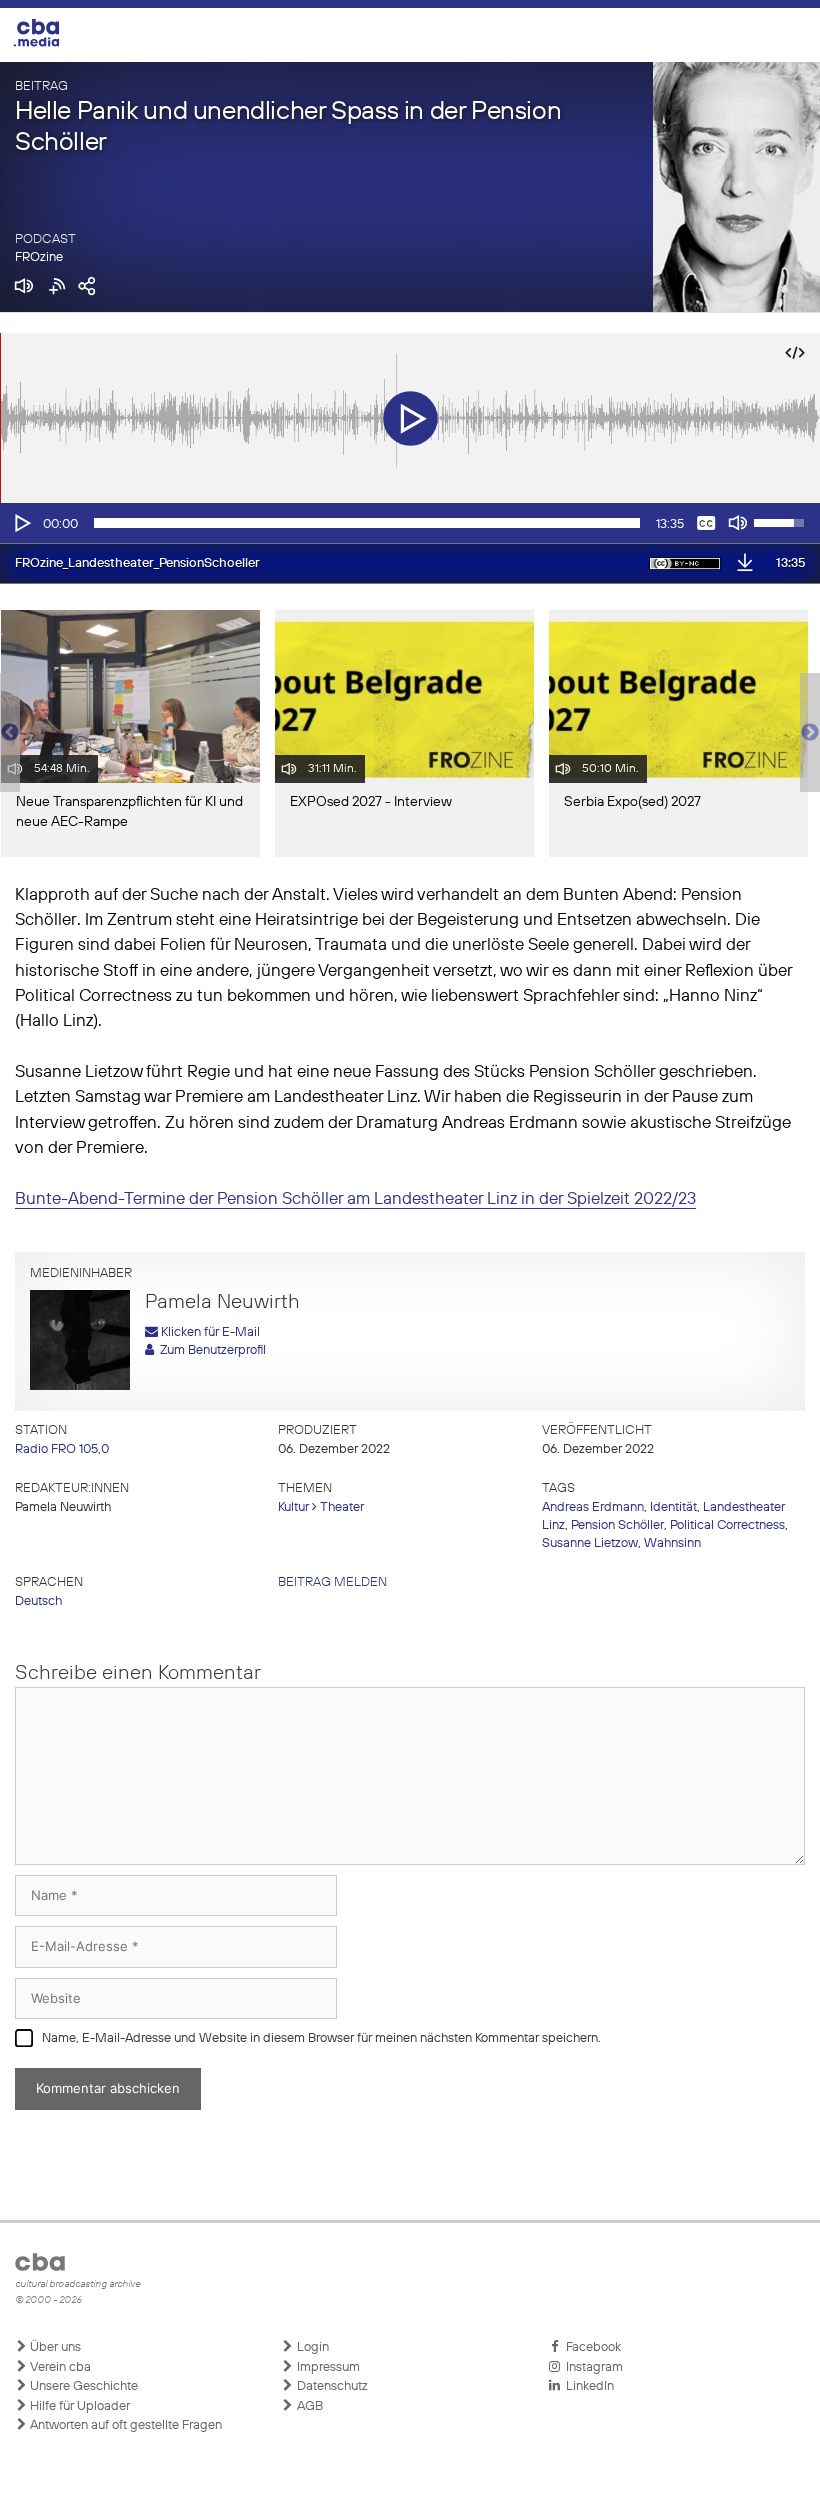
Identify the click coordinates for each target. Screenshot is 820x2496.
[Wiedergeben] (21, 523)
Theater (342, 1507)
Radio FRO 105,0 (62, 1449)
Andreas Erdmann (593, 1507)
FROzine (39, 257)
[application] (410, 523)
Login (311, 2347)
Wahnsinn (672, 1543)
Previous (10, 733)
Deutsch (38, 1601)
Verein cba (59, 2367)
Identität (673, 1507)
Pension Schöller (617, 1525)
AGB (308, 2406)
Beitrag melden (332, 1582)
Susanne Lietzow (590, 1543)
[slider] (367, 523)
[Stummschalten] (738, 523)
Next (810, 733)
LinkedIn (587, 2386)
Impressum (327, 2367)
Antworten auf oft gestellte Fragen (124, 2425)
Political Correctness (727, 1525)
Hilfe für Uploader (78, 2406)
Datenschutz (331, 2386)
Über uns (54, 2347)
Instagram (591, 2367)
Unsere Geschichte (82, 2386)
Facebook (590, 2347)
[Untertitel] (706, 523)
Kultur (293, 1507)
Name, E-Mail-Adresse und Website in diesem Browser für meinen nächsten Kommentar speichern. (321, 2038)
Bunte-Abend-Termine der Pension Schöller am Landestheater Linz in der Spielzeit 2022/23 (355, 1199)
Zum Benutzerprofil (210, 1350)
